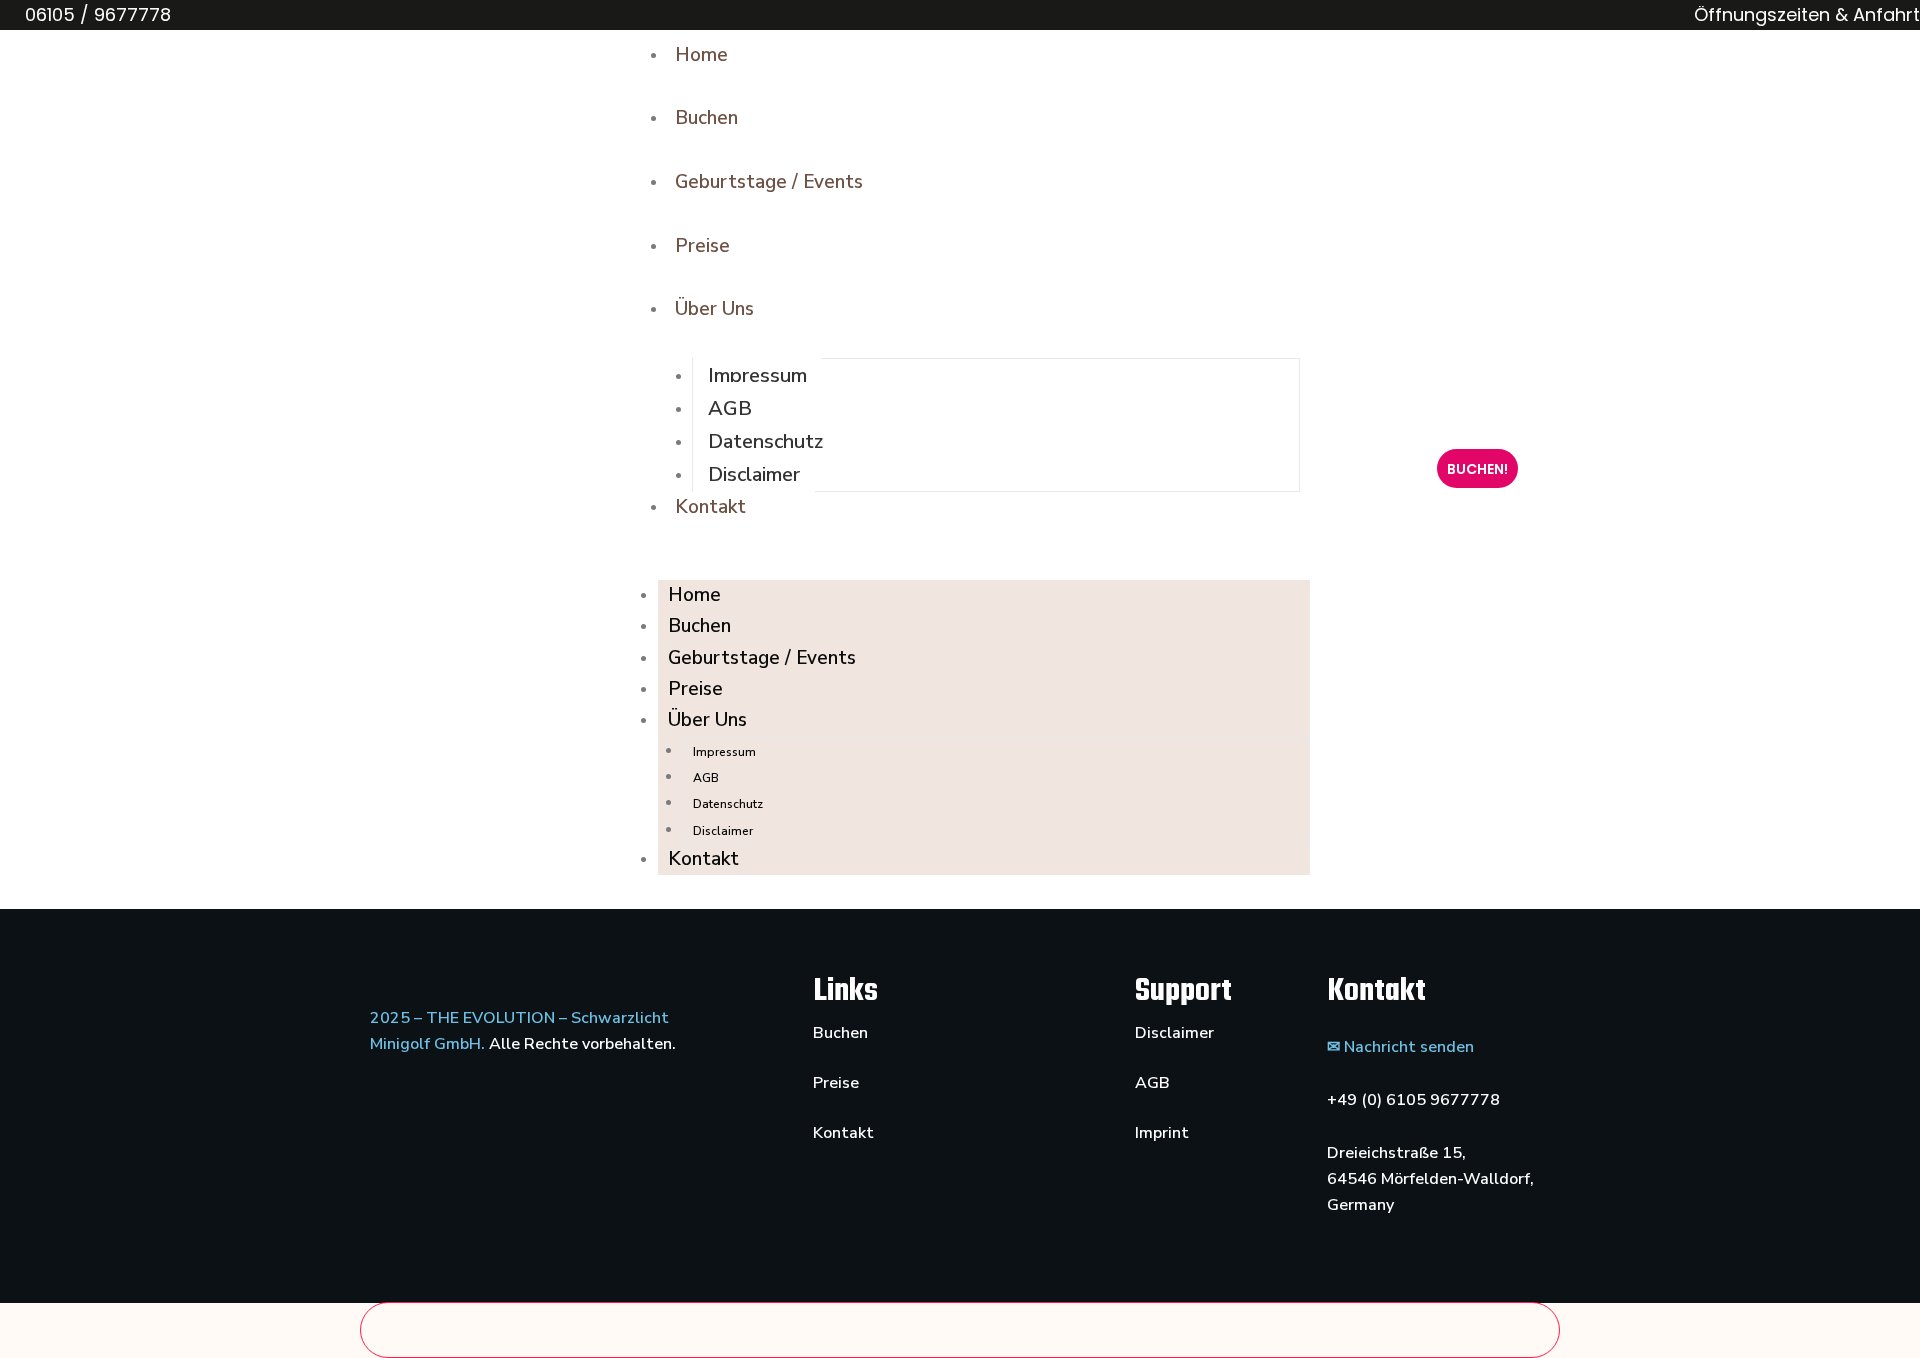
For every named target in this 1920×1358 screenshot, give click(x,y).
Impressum (757, 375)
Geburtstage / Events (769, 182)
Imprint (1162, 1133)
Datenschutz (765, 441)
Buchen (706, 118)
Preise (702, 246)
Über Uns (714, 309)
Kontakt (710, 507)
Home (701, 55)
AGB (730, 408)
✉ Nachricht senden (1400, 1047)
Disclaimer (754, 474)
